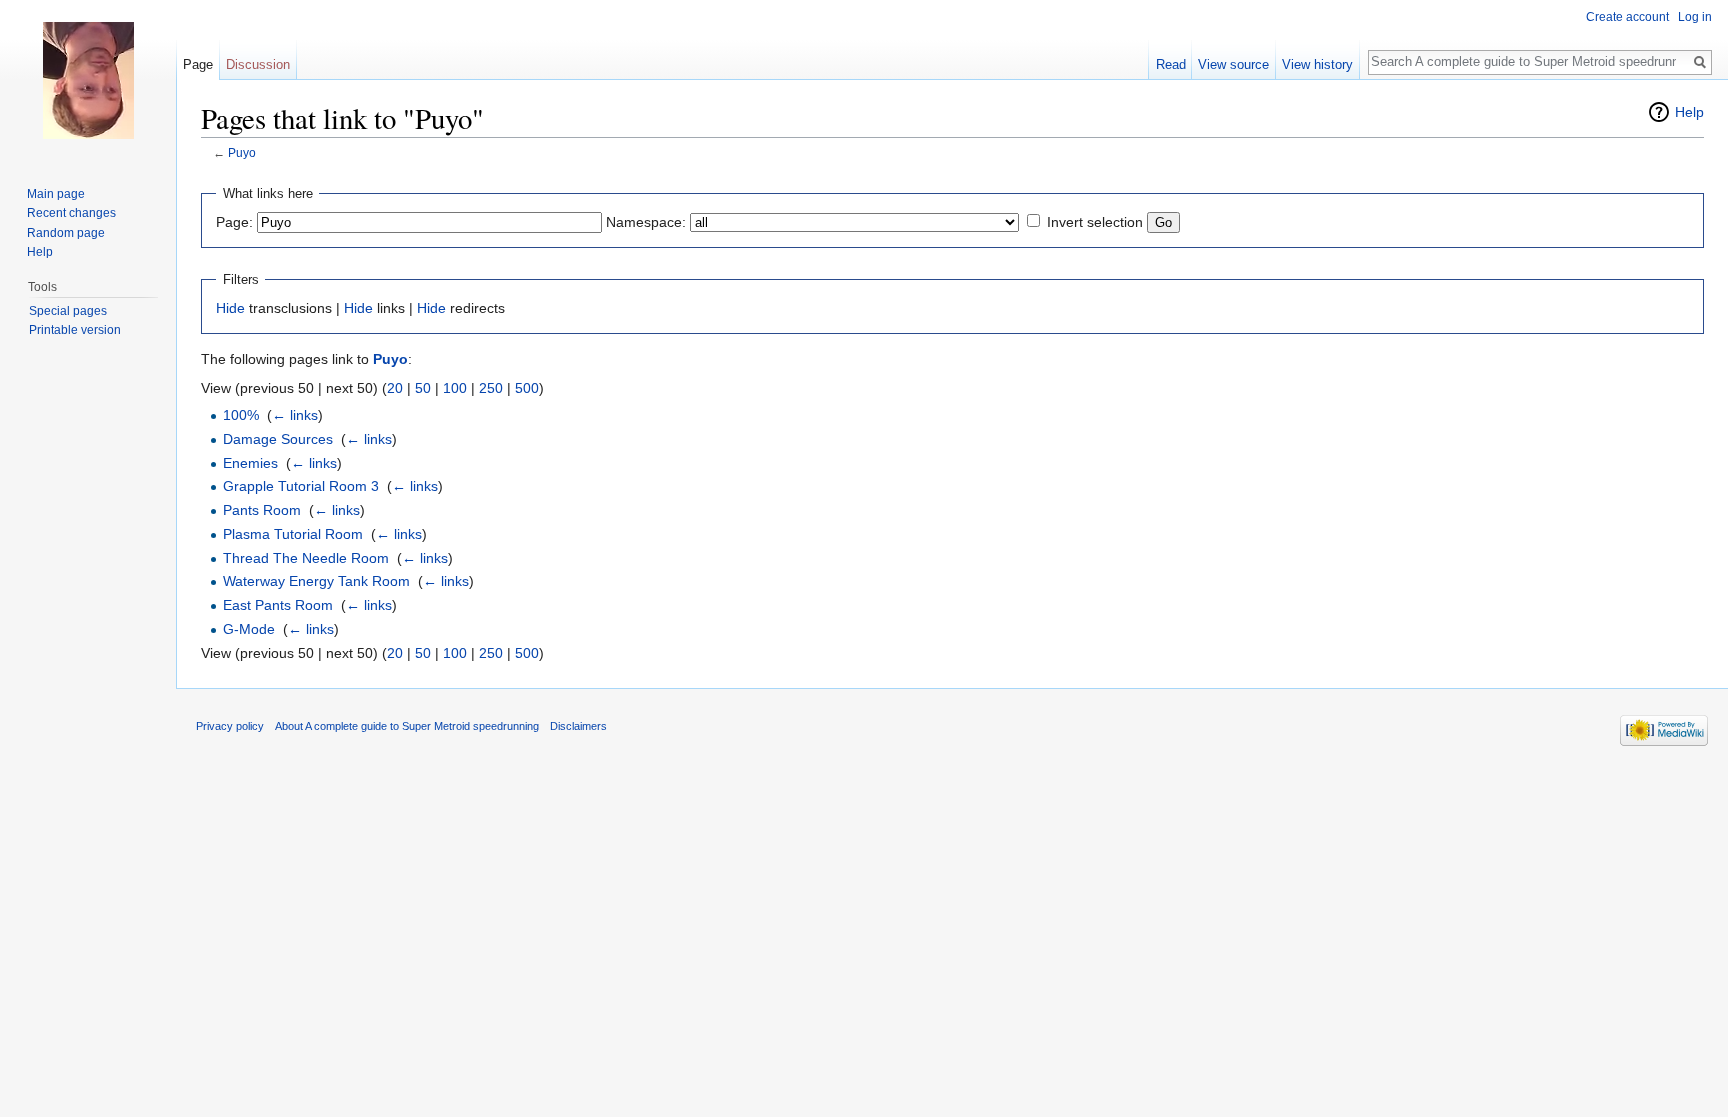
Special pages (68, 311)
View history (1317, 64)
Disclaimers (578, 726)
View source (1233, 64)
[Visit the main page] (88, 80)
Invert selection (1095, 222)
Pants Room (262, 510)
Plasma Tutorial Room (293, 534)
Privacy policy (230, 726)
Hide (230, 308)
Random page (66, 233)
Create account (1627, 17)
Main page (56, 194)
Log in (1695, 17)
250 (491, 388)
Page (198, 64)
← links (295, 415)
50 (423, 388)
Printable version (75, 330)
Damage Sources (278, 439)
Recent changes (71, 213)
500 (527, 388)
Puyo (242, 152)
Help (1689, 112)
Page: (234, 222)
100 (455, 388)
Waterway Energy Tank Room (316, 581)
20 (395, 388)
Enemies (250, 463)
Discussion (258, 64)
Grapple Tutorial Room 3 (301, 486)
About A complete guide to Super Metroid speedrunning (407, 726)
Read (1171, 64)
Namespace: (646, 222)
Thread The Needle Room (306, 558)
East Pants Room (278, 605)
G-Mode (249, 629)
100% (241, 415)
